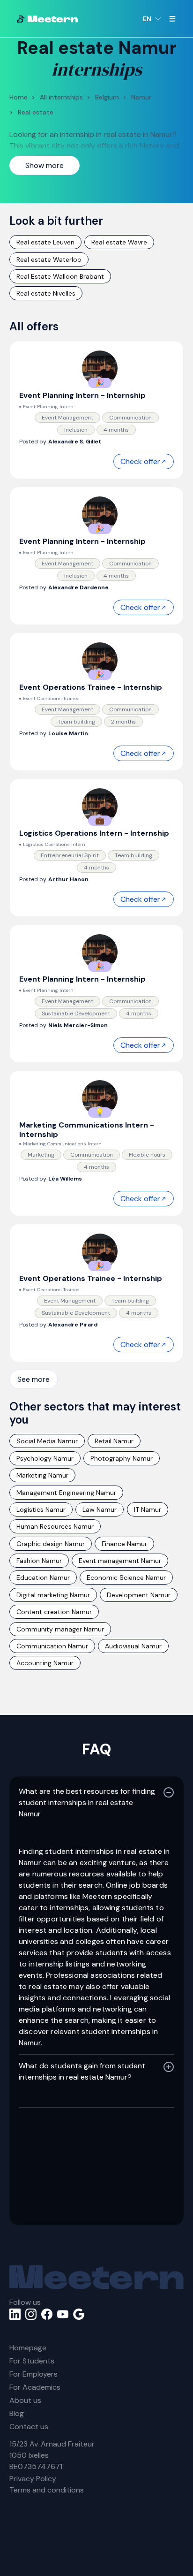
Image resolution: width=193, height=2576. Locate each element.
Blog (17, 2413)
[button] (152, 19)
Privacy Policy (33, 2479)
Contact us (29, 2427)
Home (19, 97)
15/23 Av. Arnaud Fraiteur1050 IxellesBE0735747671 (52, 2455)
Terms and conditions (47, 2490)
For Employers (33, 2374)
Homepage (28, 2348)
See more (33, 1379)
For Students (32, 2361)
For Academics (35, 2387)
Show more (45, 165)
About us (25, 2400)
